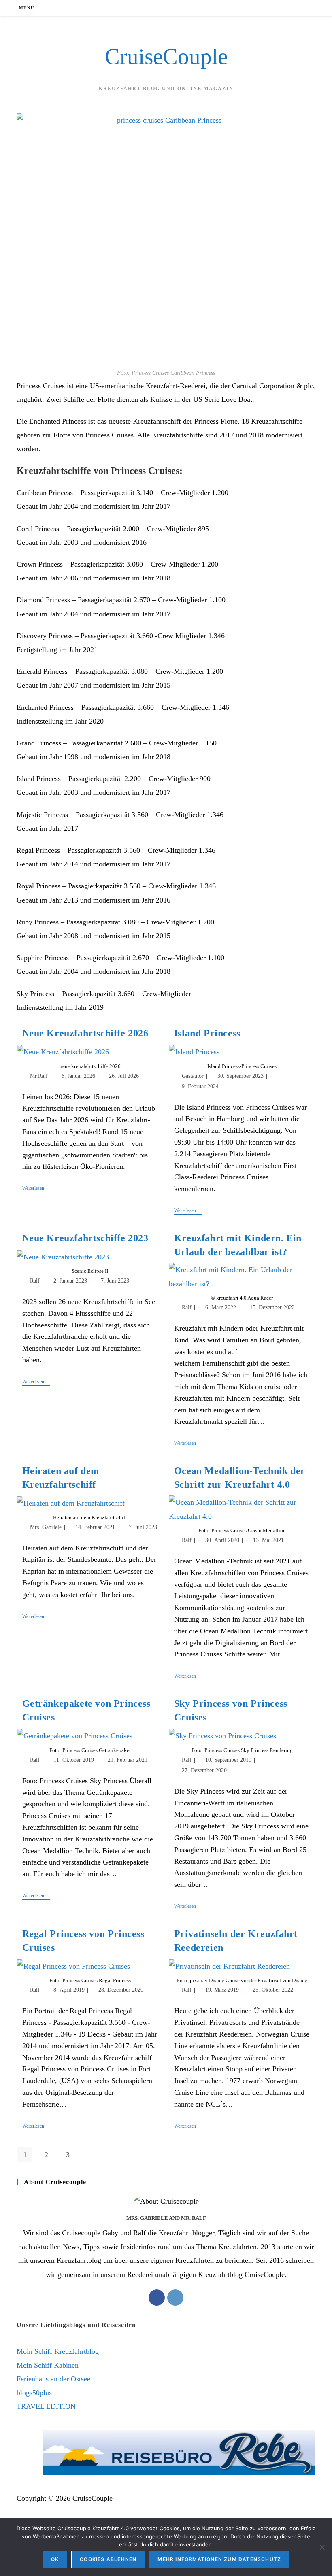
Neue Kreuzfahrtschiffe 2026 (85, 1033)
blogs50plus (34, 2393)
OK (55, 2559)
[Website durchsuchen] (307, 9)
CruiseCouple (166, 56)
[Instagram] (175, 2298)
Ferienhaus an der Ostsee (53, 2379)
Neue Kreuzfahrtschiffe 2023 (85, 1238)
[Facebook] (157, 2298)
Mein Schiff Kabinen (48, 2365)
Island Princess (207, 1033)
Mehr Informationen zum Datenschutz (219, 2559)
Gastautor (193, 1076)
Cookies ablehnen (108, 2559)
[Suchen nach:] (41, 8)
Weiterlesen (36, 1189)
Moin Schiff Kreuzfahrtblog (58, 2351)
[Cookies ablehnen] (322, 2547)
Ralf (35, 1281)
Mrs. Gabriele (46, 1527)
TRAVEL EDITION (46, 2406)
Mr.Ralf (39, 1076)
